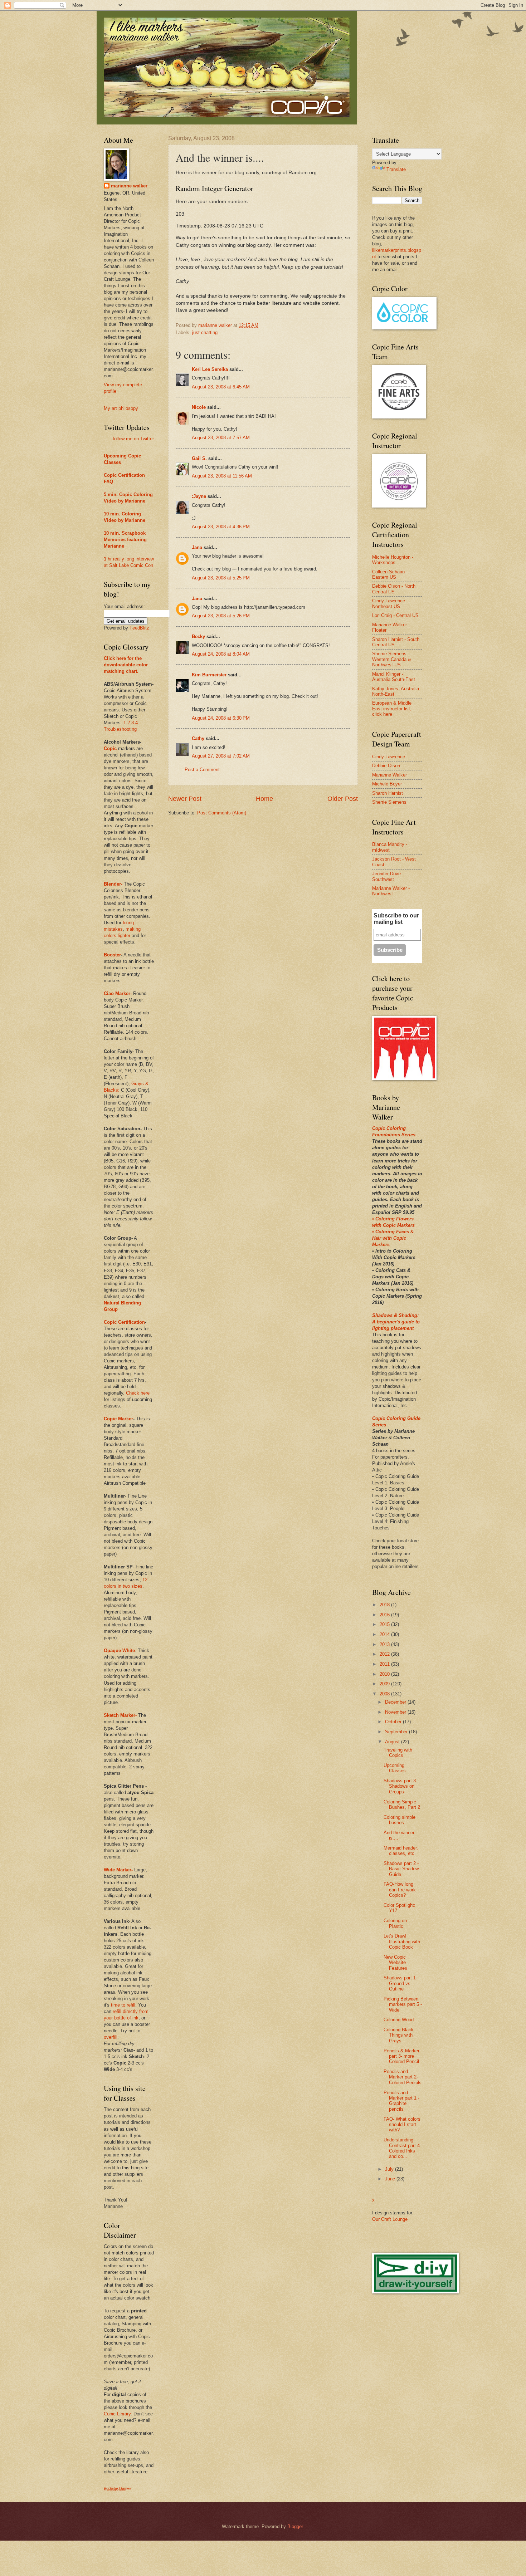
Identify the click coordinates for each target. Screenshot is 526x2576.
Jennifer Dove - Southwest (388, 876)
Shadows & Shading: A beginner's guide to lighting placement (396, 1322)
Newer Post (185, 799)
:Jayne (199, 496)
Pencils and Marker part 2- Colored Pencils (403, 2077)
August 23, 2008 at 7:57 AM (221, 438)
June (391, 2179)
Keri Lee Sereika (210, 369)
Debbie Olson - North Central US (394, 589)
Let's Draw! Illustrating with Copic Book (402, 1941)
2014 (385, 1634)
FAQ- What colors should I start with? (402, 2125)
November (396, 1712)
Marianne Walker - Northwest (391, 891)
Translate (396, 169)
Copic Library (117, 2414)
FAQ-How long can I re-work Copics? (400, 1890)
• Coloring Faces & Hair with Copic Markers (393, 1238)
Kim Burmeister (209, 675)
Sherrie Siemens (389, 802)
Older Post (343, 799)
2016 (385, 1615)
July (390, 2169)
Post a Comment (202, 770)
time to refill (123, 2005)
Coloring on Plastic (395, 1923)
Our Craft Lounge (390, 2219)
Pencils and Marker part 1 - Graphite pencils (401, 2101)
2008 (385, 1694)
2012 (385, 1654)
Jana (197, 547)
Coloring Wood (399, 2020)
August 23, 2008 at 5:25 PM (221, 578)
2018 (385, 1605)
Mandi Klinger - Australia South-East (394, 677)
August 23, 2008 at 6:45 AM (221, 387)
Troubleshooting (120, 729)
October (394, 1722)
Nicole (199, 407)
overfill (111, 2037)
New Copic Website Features (395, 1963)
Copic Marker (118, 1419)
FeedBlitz (139, 628)
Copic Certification (124, 475)
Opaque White (119, 1651)
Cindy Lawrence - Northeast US (390, 603)
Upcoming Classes (395, 1768)
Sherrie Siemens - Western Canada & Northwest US (392, 659)
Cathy (198, 738)
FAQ (108, 482)
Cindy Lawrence (389, 757)
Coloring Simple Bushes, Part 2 (402, 1804)
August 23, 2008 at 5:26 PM (221, 616)
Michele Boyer (387, 784)
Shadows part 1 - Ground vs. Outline (401, 1983)
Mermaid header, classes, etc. (401, 1851)
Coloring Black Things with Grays (399, 2035)
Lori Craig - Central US (395, 615)
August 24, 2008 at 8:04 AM (221, 654)
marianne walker (129, 186)
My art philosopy (121, 408)
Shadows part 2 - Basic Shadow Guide (401, 1869)
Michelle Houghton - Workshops (393, 560)
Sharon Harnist (388, 793)
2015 (385, 1624)
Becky (198, 636)
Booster (112, 955)
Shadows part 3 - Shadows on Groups (401, 1786)
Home (264, 799)
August (393, 1742)
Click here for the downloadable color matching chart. (126, 665)
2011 (385, 1664)
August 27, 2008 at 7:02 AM (221, 756)
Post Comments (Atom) (222, 813)
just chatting (205, 332)
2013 (385, 1644)
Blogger (295, 2526)
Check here (138, 1393)
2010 (385, 1674)
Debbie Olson (386, 766)
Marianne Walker (389, 775)
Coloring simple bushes (400, 1820)
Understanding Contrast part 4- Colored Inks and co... (402, 2148)
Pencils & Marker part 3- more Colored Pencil (401, 2056)
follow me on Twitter (133, 439)
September (397, 1732)
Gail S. (199, 458)
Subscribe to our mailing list (396, 919)
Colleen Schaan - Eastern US (390, 574)
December (396, 1702)
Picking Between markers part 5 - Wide (403, 2004)
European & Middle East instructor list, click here (392, 709)
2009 (385, 1684)
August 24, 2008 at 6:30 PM (221, 718)
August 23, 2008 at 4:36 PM (221, 527)
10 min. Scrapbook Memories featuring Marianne (125, 540)
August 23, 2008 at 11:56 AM (222, 476)
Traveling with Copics (398, 1753)
